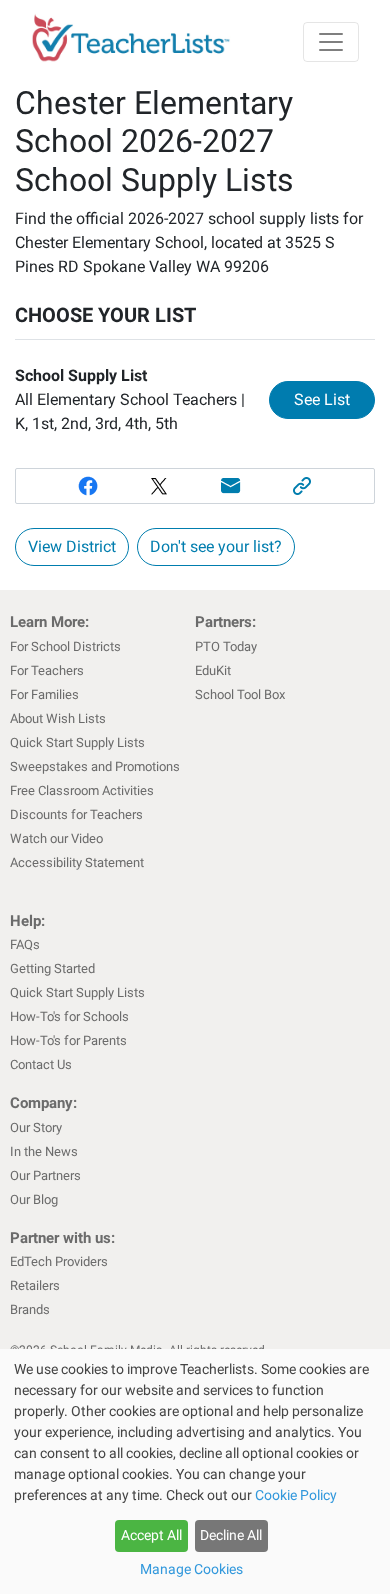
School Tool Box (240, 694)
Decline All (231, 1535)
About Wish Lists (58, 718)
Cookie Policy (296, 1495)
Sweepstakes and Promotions (95, 766)
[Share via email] (231, 486)
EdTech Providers (59, 1261)
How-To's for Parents (68, 1040)
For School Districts (65, 646)
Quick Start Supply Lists (77, 742)
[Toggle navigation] (331, 42)
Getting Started (52, 968)
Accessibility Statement (77, 862)
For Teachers (47, 670)
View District (72, 546)
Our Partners (45, 1175)
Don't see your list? (216, 546)
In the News (44, 1151)
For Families (44, 694)
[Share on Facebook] (88, 486)
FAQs (25, 944)
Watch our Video (56, 838)
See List (334, 399)
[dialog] (195, 1471)
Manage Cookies (191, 1569)
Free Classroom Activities (82, 790)
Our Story (36, 1127)
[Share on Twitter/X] (159, 486)
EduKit (213, 670)
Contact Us (41, 1064)
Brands (30, 1309)
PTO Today (226, 646)
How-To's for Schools (69, 1016)
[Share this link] (303, 486)
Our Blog (34, 1199)
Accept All (151, 1535)
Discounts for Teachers (76, 814)
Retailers (35, 1285)
